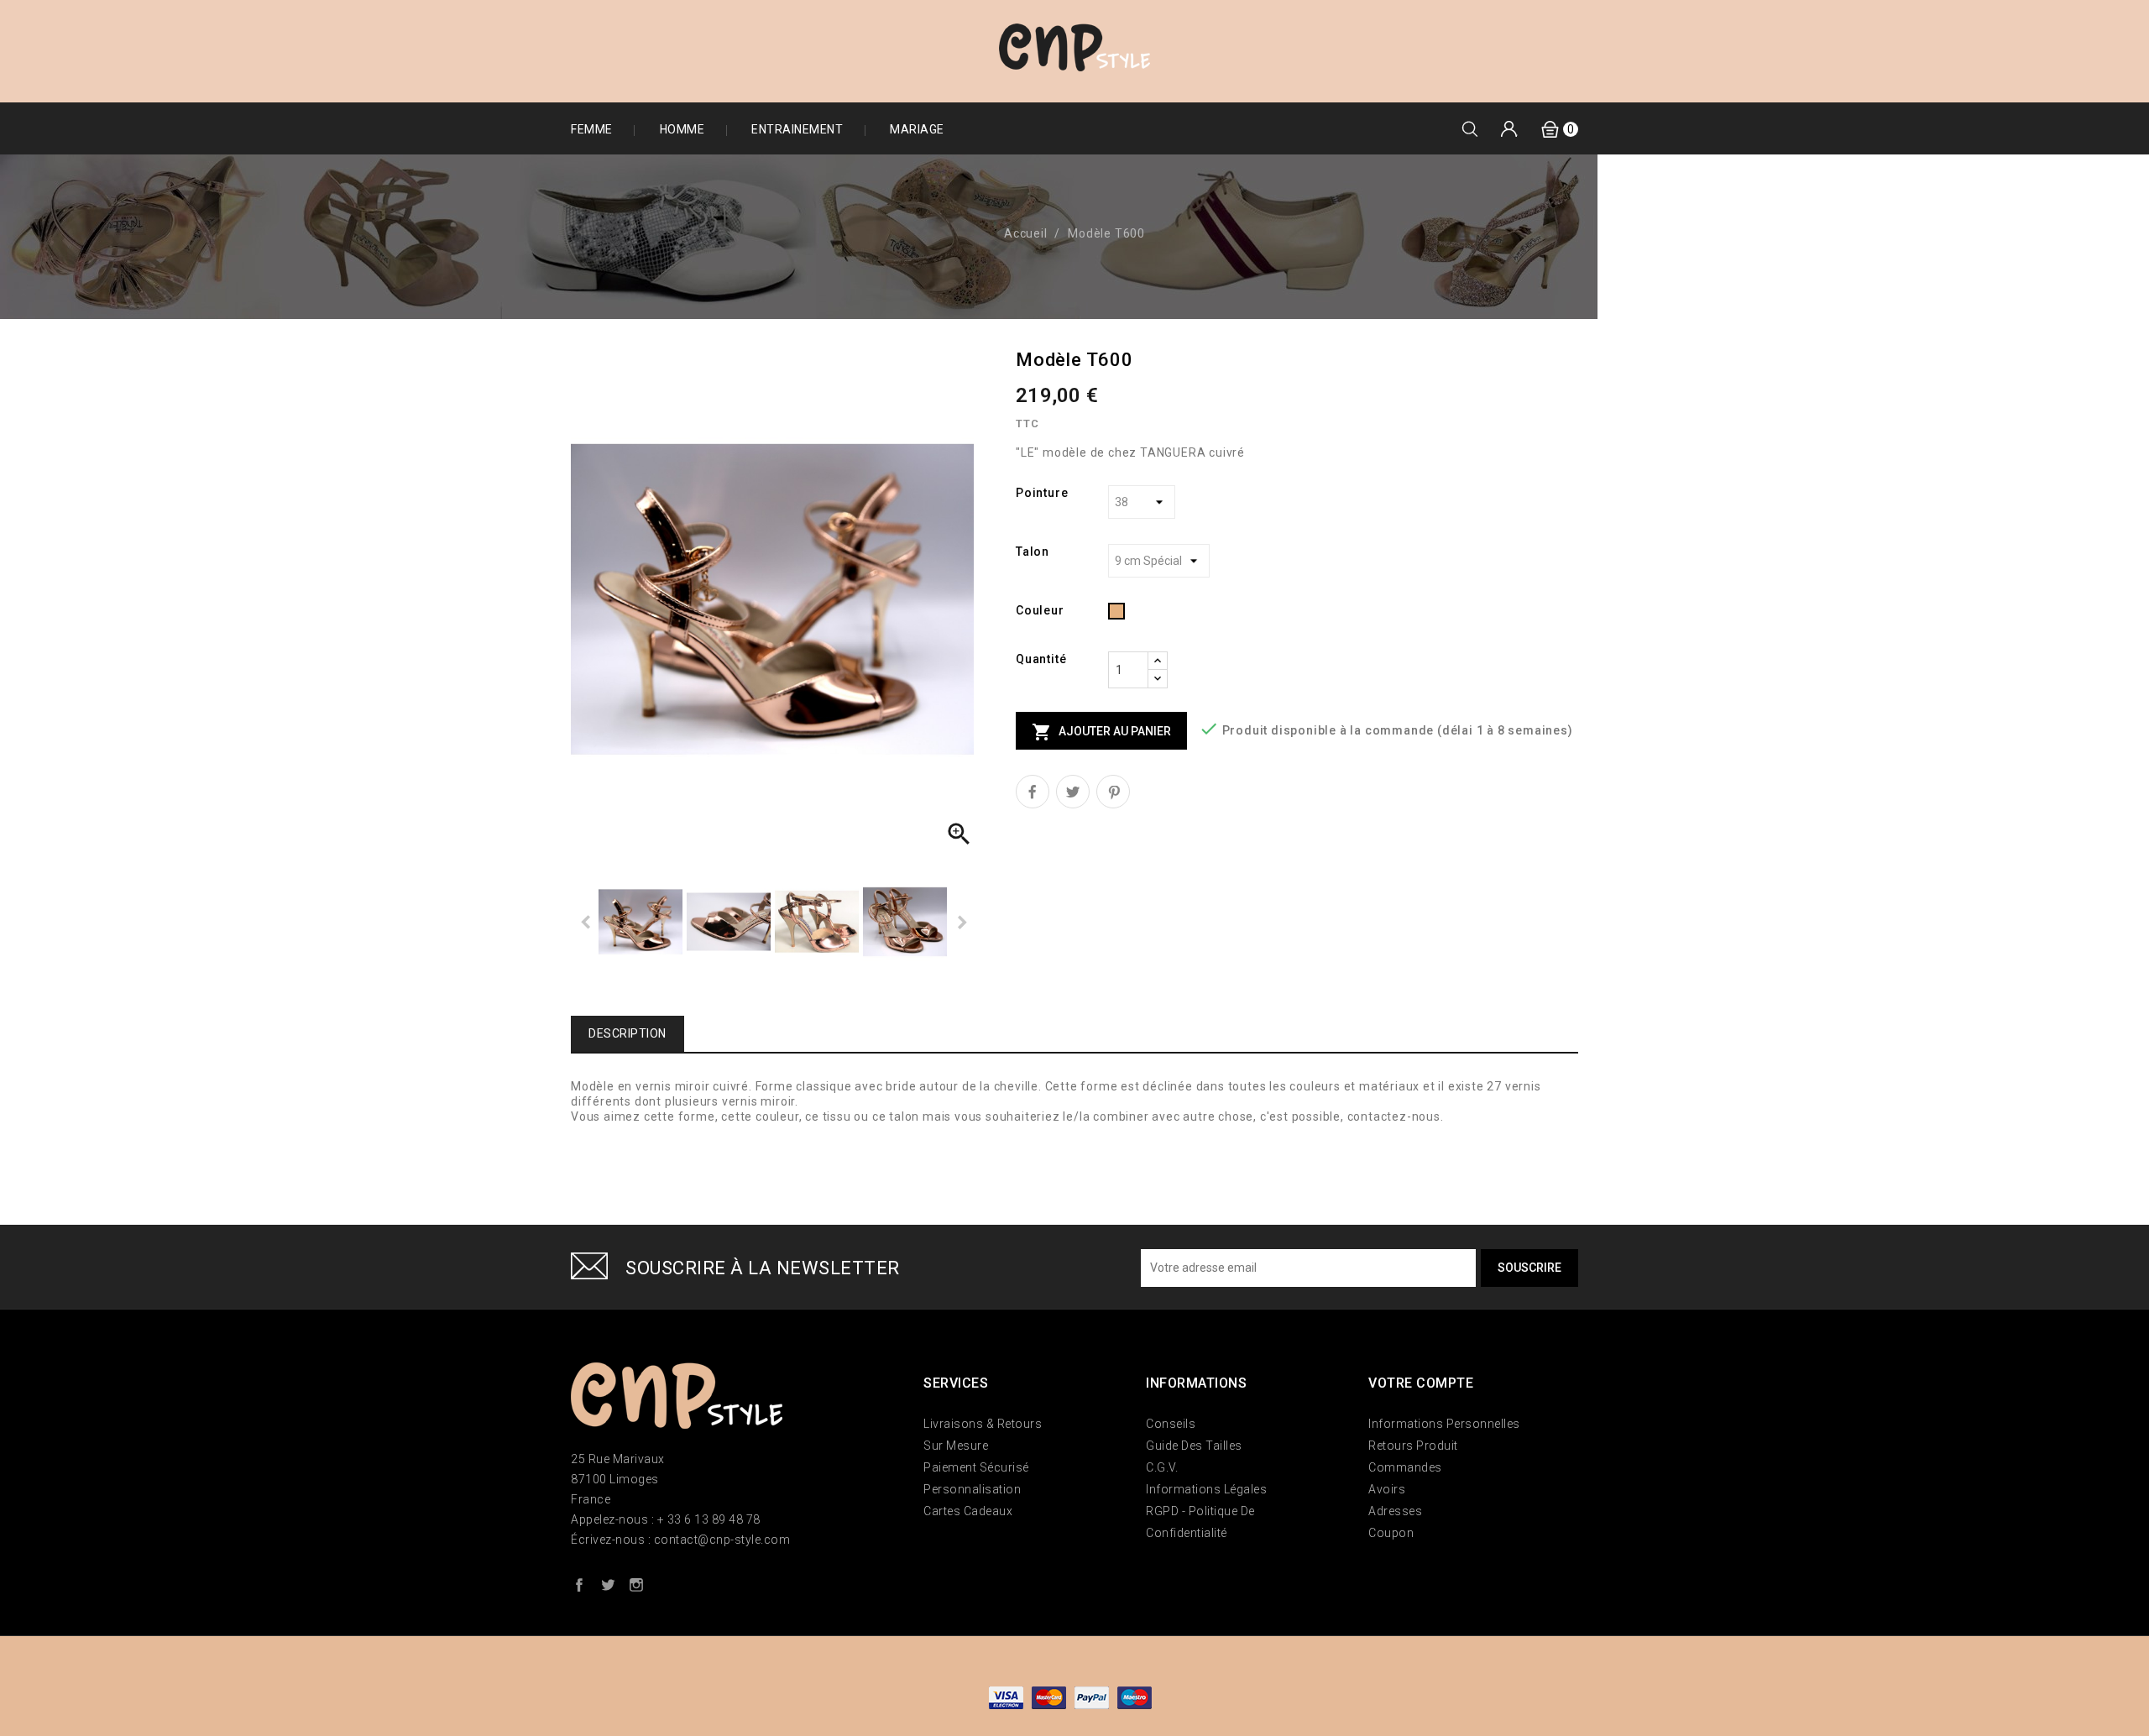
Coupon (1391, 1533)
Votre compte (1421, 1383)
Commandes (1405, 1467)
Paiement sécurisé (976, 1467)
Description (627, 1033)
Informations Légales (1206, 1489)
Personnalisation (972, 1489)
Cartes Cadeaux (968, 1511)
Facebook (579, 1584)
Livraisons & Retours (983, 1424)
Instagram (636, 1584)
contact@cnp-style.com (722, 1540)
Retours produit (1413, 1446)
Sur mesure (956, 1446)
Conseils (1171, 1424)
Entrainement (797, 129)
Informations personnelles (1444, 1424)
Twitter (608, 1584)
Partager (1033, 792)
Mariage (917, 129)
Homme (682, 129)
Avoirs (1387, 1489)
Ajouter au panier (1101, 732)
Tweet (1073, 792)
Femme (592, 129)
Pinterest (1113, 792)
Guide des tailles (1194, 1446)
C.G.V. (1162, 1467)
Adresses (1395, 1511)
